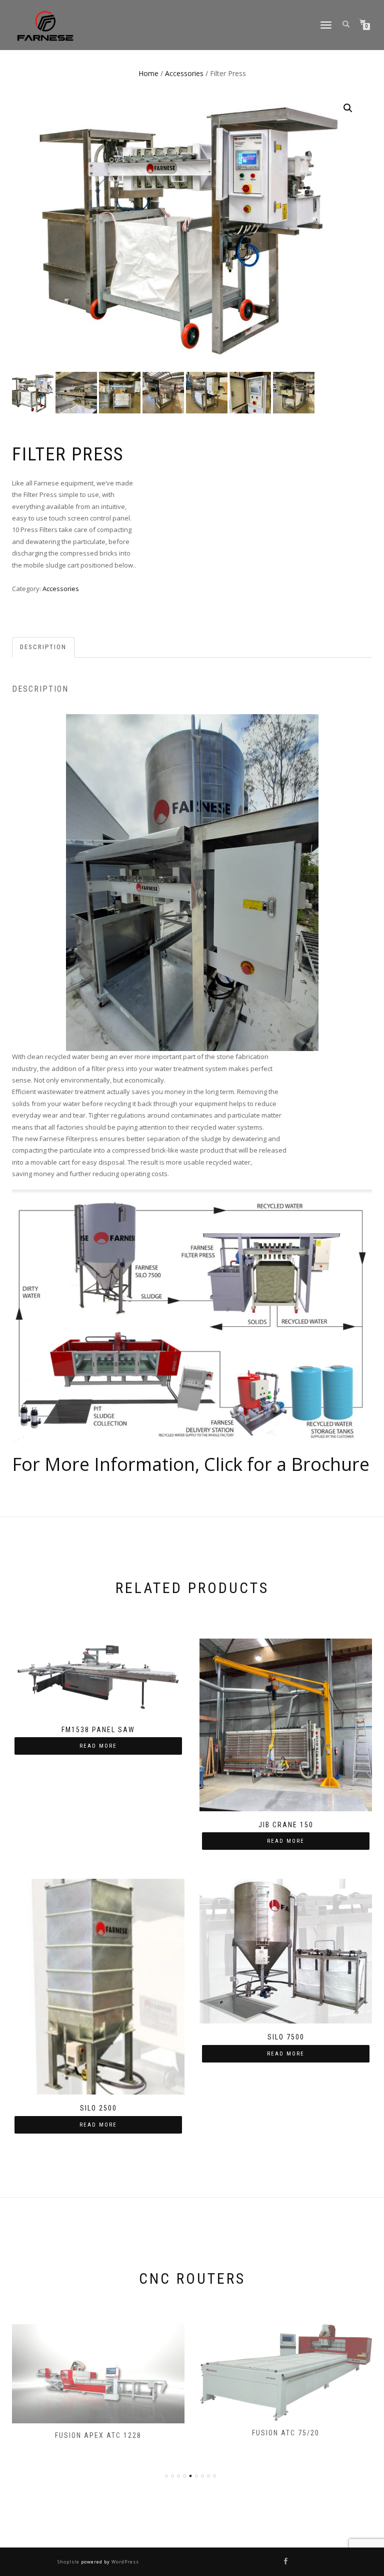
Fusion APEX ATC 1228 (98, 2435)
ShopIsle (69, 2562)
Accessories (184, 73)
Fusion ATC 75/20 (286, 2433)
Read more (98, 1746)
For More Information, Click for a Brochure (191, 1464)
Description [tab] (43, 647)
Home (148, 73)
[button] (348, 108)
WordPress (124, 2562)
